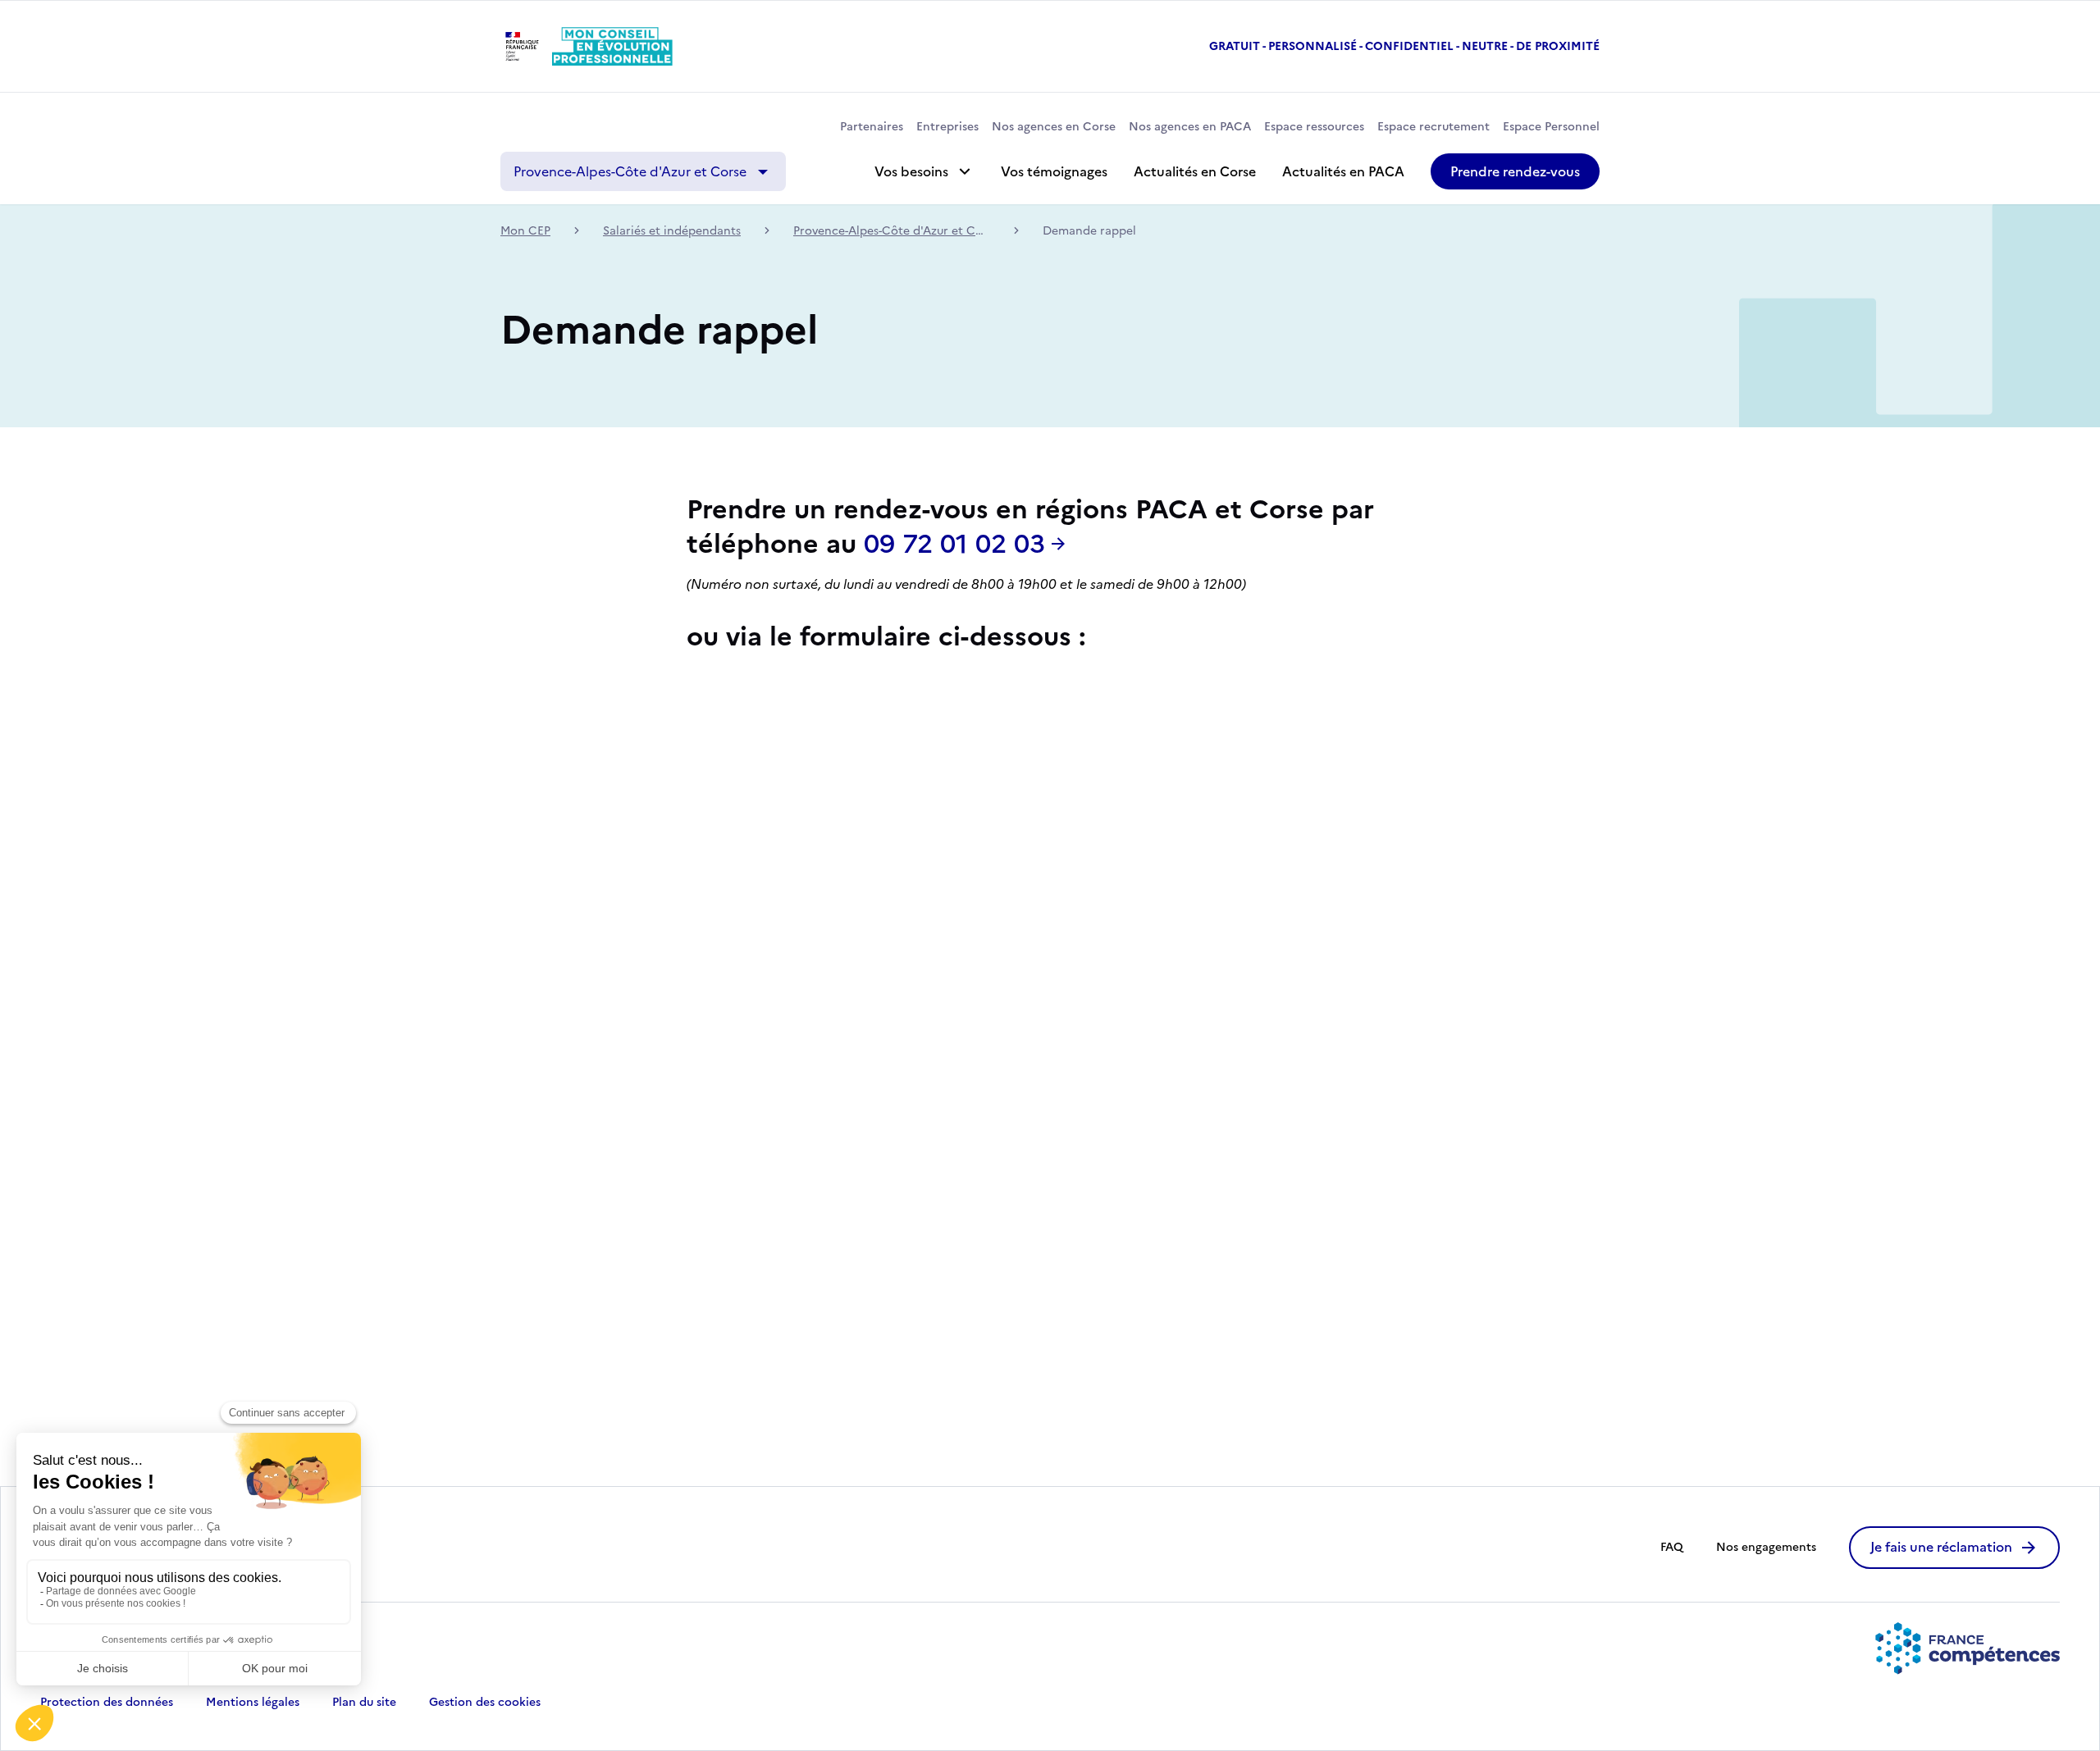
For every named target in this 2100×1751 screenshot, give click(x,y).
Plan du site (364, 1703)
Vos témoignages (1054, 171)
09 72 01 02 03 (954, 545)
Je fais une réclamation (1941, 1547)
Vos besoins (911, 171)
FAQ (1672, 1548)
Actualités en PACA (1343, 171)
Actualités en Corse (1195, 171)
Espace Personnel (1551, 127)
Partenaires (872, 127)
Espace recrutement (1433, 127)
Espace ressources (1314, 127)
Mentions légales (253, 1703)
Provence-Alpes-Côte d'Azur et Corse (630, 171)
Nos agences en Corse (1054, 127)
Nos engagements (1766, 1548)
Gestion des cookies (485, 1703)
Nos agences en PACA (1190, 127)
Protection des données (107, 1703)
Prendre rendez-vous (1515, 171)
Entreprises (947, 127)
